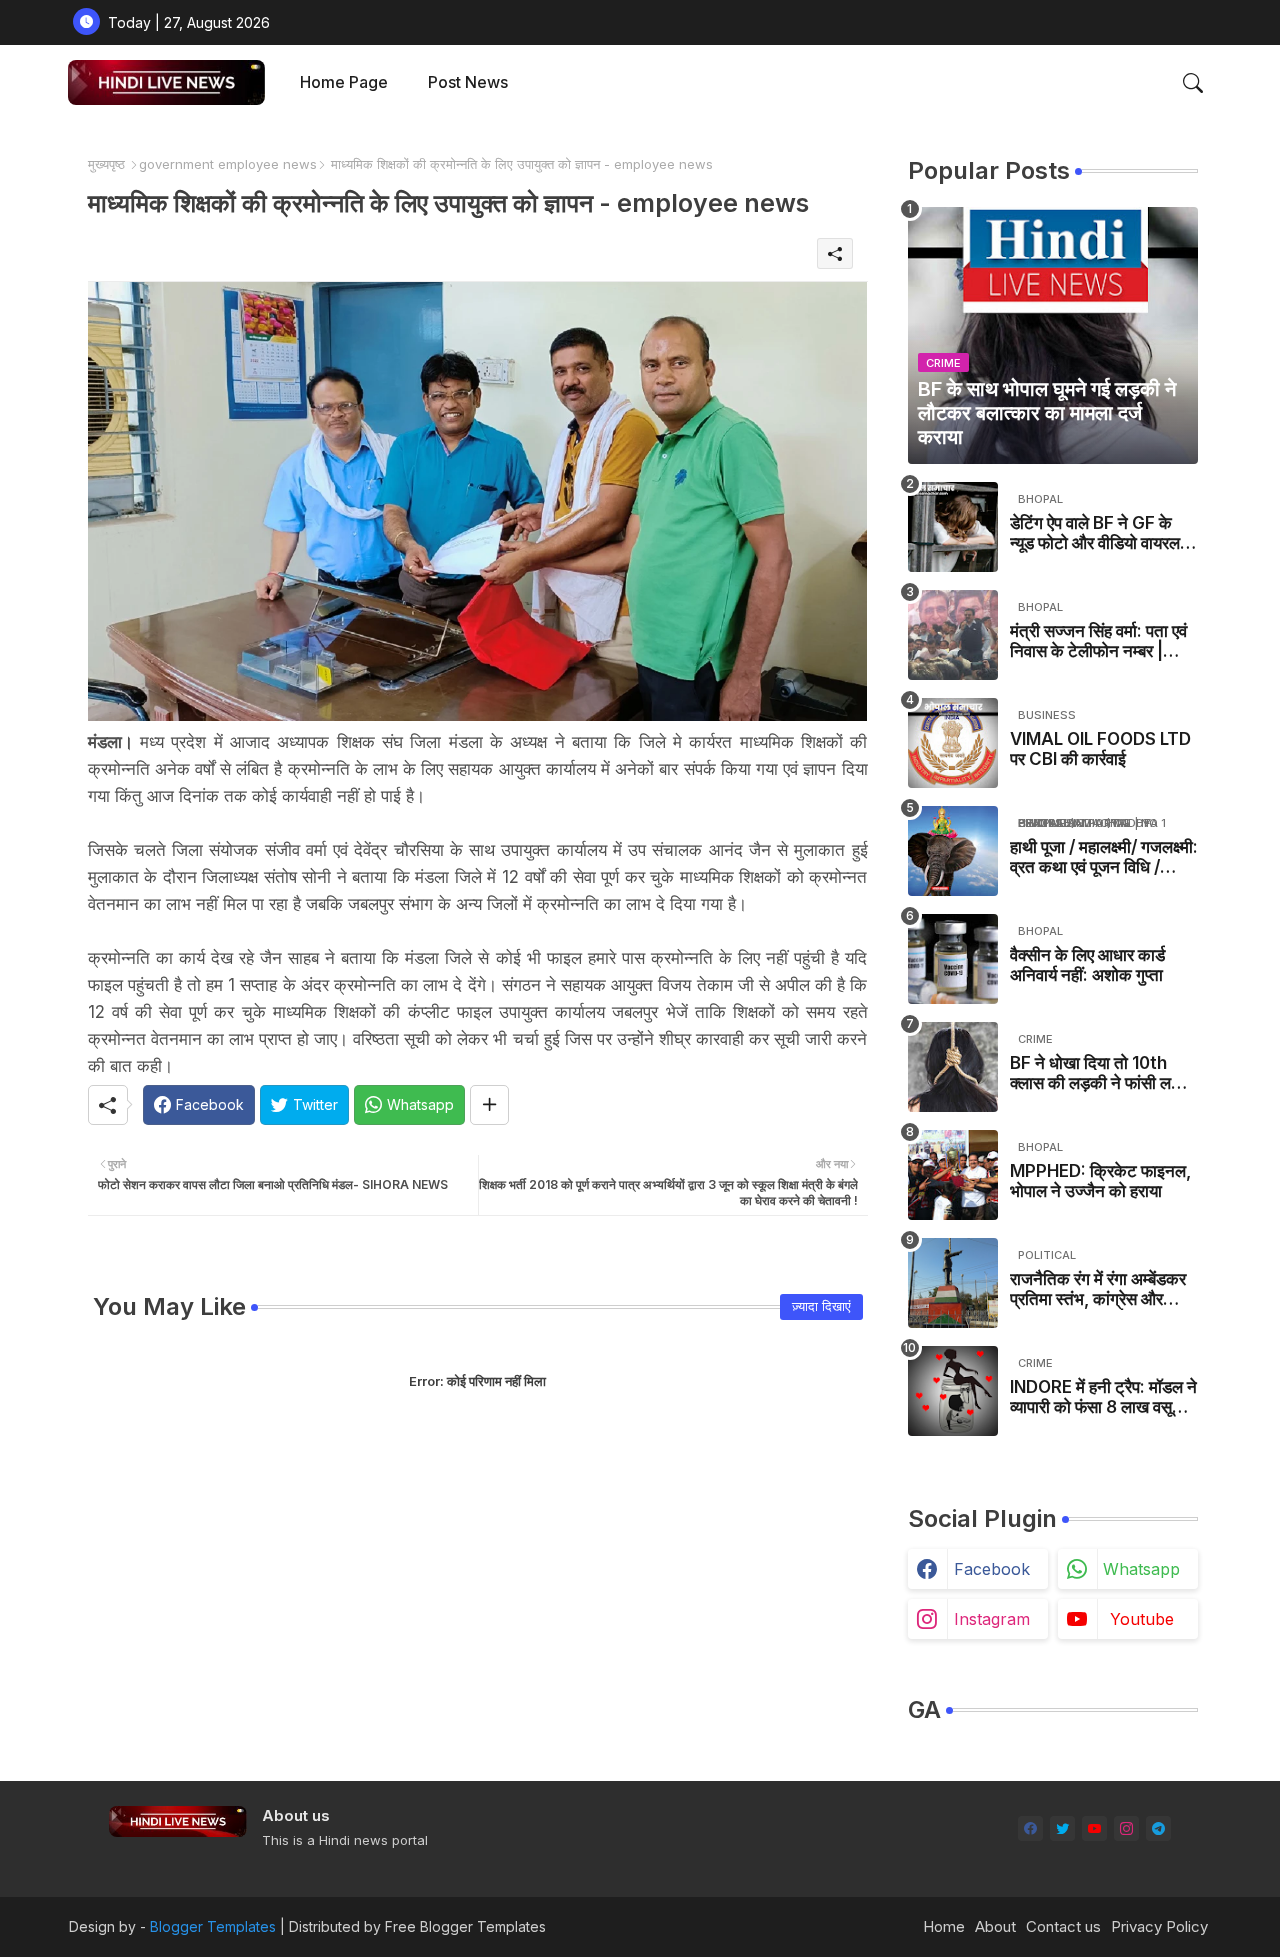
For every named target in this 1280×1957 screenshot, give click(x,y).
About (995, 1926)
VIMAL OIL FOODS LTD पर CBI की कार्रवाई (1100, 749)
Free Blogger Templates (465, 1926)
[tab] (344, 82)
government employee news (228, 164)
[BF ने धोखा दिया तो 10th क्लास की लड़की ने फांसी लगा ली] (953, 1067)
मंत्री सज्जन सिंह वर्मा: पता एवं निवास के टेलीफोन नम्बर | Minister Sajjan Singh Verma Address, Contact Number (1098, 641)
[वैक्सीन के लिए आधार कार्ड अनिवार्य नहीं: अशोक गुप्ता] (953, 959)
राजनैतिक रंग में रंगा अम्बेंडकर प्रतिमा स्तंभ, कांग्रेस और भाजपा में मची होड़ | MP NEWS (1098, 1289)
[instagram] (1126, 1828)
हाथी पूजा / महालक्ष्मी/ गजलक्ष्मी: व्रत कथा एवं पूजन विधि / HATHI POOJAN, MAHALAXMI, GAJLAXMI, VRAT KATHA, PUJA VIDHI (1104, 857)
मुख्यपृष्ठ (106, 164)
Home (944, 1926)
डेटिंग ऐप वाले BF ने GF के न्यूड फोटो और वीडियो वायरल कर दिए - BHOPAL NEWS (1101, 533)
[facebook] (1030, 1828)
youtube (1142, 1619)
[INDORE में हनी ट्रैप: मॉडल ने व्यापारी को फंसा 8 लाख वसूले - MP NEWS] (953, 1391)
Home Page (344, 82)
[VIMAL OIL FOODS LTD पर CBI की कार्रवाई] (953, 743)
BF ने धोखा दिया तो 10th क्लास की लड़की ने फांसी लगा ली (1097, 1073)
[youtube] (1094, 1828)
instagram (992, 1619)
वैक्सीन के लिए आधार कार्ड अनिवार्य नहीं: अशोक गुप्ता (1087, 965)
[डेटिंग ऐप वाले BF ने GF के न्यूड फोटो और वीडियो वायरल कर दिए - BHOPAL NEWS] (953, 527)
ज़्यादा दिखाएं (821, 1306)
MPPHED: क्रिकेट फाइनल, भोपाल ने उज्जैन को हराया (1100, 1181)
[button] (1193, 83)
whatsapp (1141, 1569)
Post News (468, 82)
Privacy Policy (1159, 1926)
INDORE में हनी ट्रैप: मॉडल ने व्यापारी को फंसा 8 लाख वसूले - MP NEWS (1103, 1397)
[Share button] (489, 1105)
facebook (992, 1569)
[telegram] (1158, 1828)
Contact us (1063, 1926)
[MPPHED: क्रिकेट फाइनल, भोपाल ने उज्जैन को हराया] (953, 1175)
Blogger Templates (213, 1926)
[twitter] (1062, 1828)
